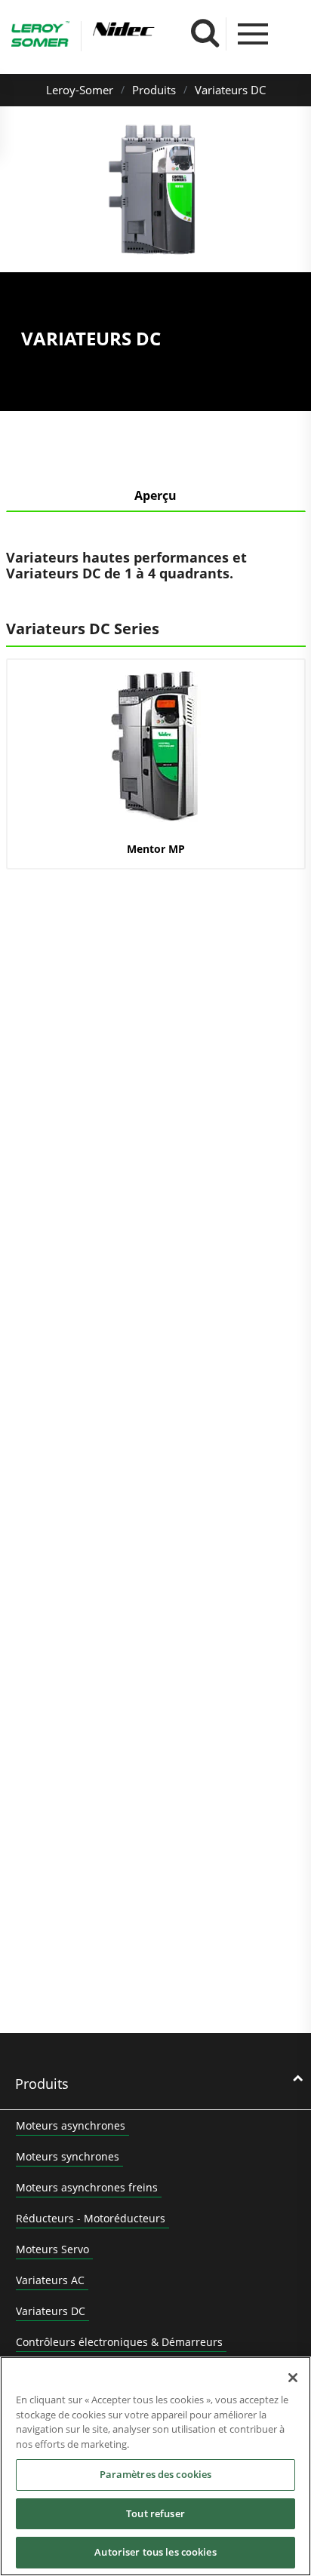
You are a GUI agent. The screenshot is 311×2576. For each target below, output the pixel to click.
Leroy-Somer (80, 90)
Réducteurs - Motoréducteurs (91, 2218)
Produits (154, 90)
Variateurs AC (50, 2280)
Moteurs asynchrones (71, 2125)
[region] (155, 2466)
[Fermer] (293, 2378)
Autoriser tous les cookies (155, 2552)
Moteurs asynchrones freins (87, 2187)
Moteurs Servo (52, 2249)
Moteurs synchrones (68, 2156)
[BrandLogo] (40, 36)
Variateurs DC (230, 90)
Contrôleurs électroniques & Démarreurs (119, 2342)
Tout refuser (155, 2513)
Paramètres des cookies (156, 2474)
